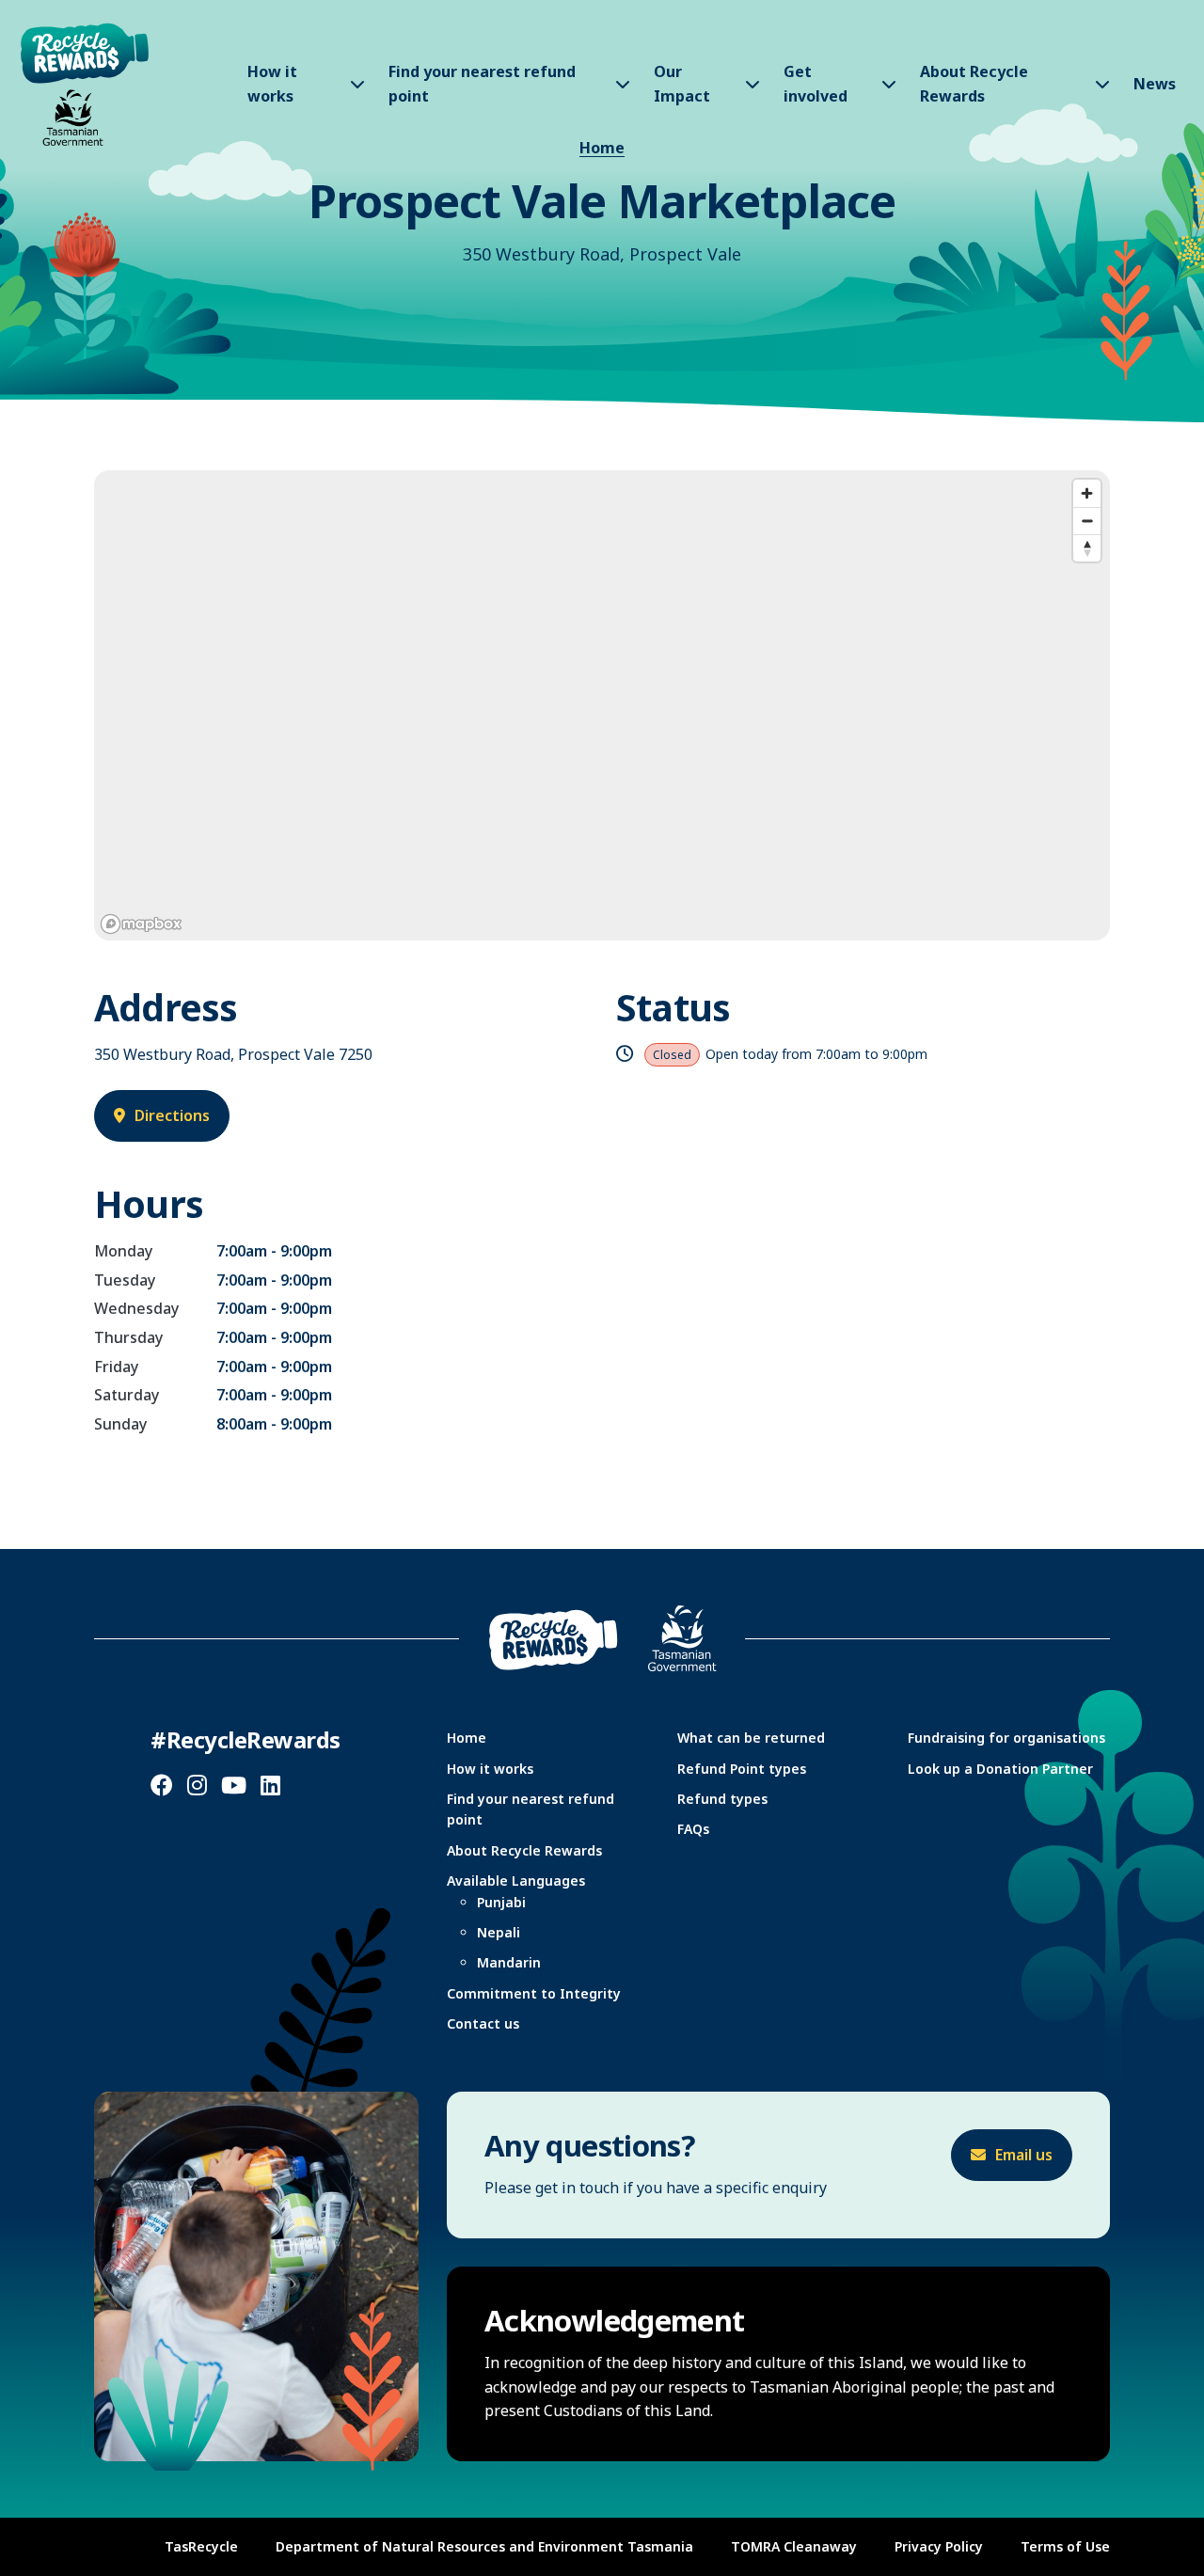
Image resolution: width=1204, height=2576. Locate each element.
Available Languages (516, 1881)
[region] (602, 705)
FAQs (693, 1829)
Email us (1024, 2155)
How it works (490, 1769)
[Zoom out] (1087, 521)
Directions (172, 1115)
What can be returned (751, 1738)
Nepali (499, 1932)
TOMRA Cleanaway (794, 2546)
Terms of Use (1065, 2546)
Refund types (722, 1799)
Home (602, 148)
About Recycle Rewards (524, 1850)
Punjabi (501, 1902)
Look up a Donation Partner (1000, 1769)
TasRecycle (201, 2546)
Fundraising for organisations (1006, 1738)
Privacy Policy (939, 2546)
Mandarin (509, 1962)
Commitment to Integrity (534, 1993)
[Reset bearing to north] (1087, 548)
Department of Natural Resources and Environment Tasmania (484, 2546)
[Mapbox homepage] (141, 924)
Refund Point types (742, 1769)
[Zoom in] (1087, 493)
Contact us (483, 2023)
